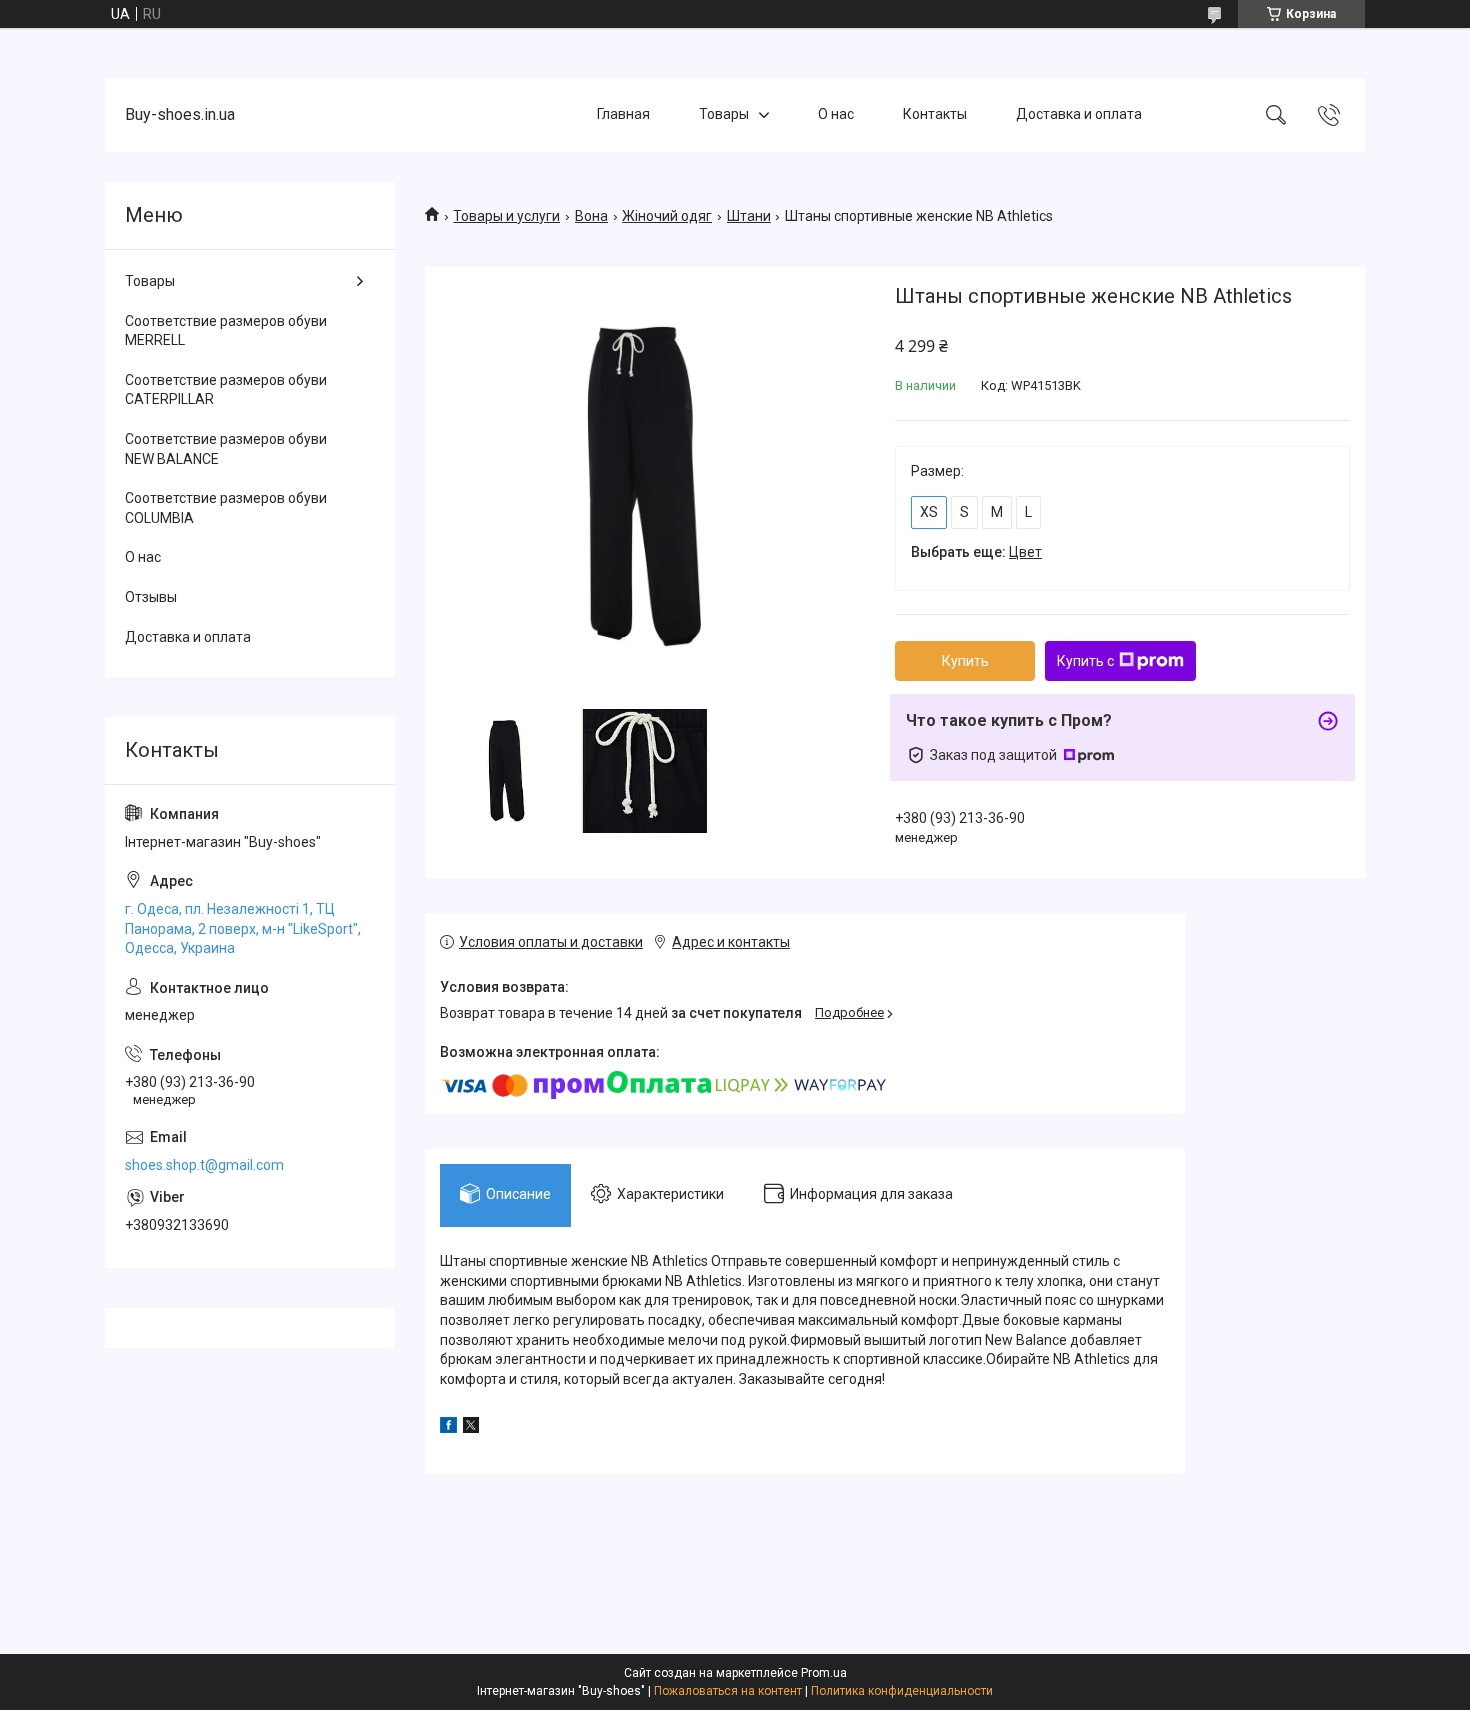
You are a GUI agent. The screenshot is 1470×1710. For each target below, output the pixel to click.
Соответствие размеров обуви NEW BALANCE (226, 449)
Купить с (1085, 661)
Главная (623, 114)
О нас (836, 114)
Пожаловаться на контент (728, 1691)
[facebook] (448, 1428)
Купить (965, 661)
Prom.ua (824, 1673)
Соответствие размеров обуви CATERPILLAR (226, 390)
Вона (591, 216)
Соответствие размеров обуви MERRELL (226, 331)
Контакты (935, 114)
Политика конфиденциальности (902, 1691)
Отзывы (151, 597)
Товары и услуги (506, 216)
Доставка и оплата (1079, 114)
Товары (724, 114)
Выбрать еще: (976, 552)
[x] (471, 1428)
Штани (749, 216)
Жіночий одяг (667, 216)
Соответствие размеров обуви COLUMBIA (226, 508)
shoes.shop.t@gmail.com (204, 1165)
